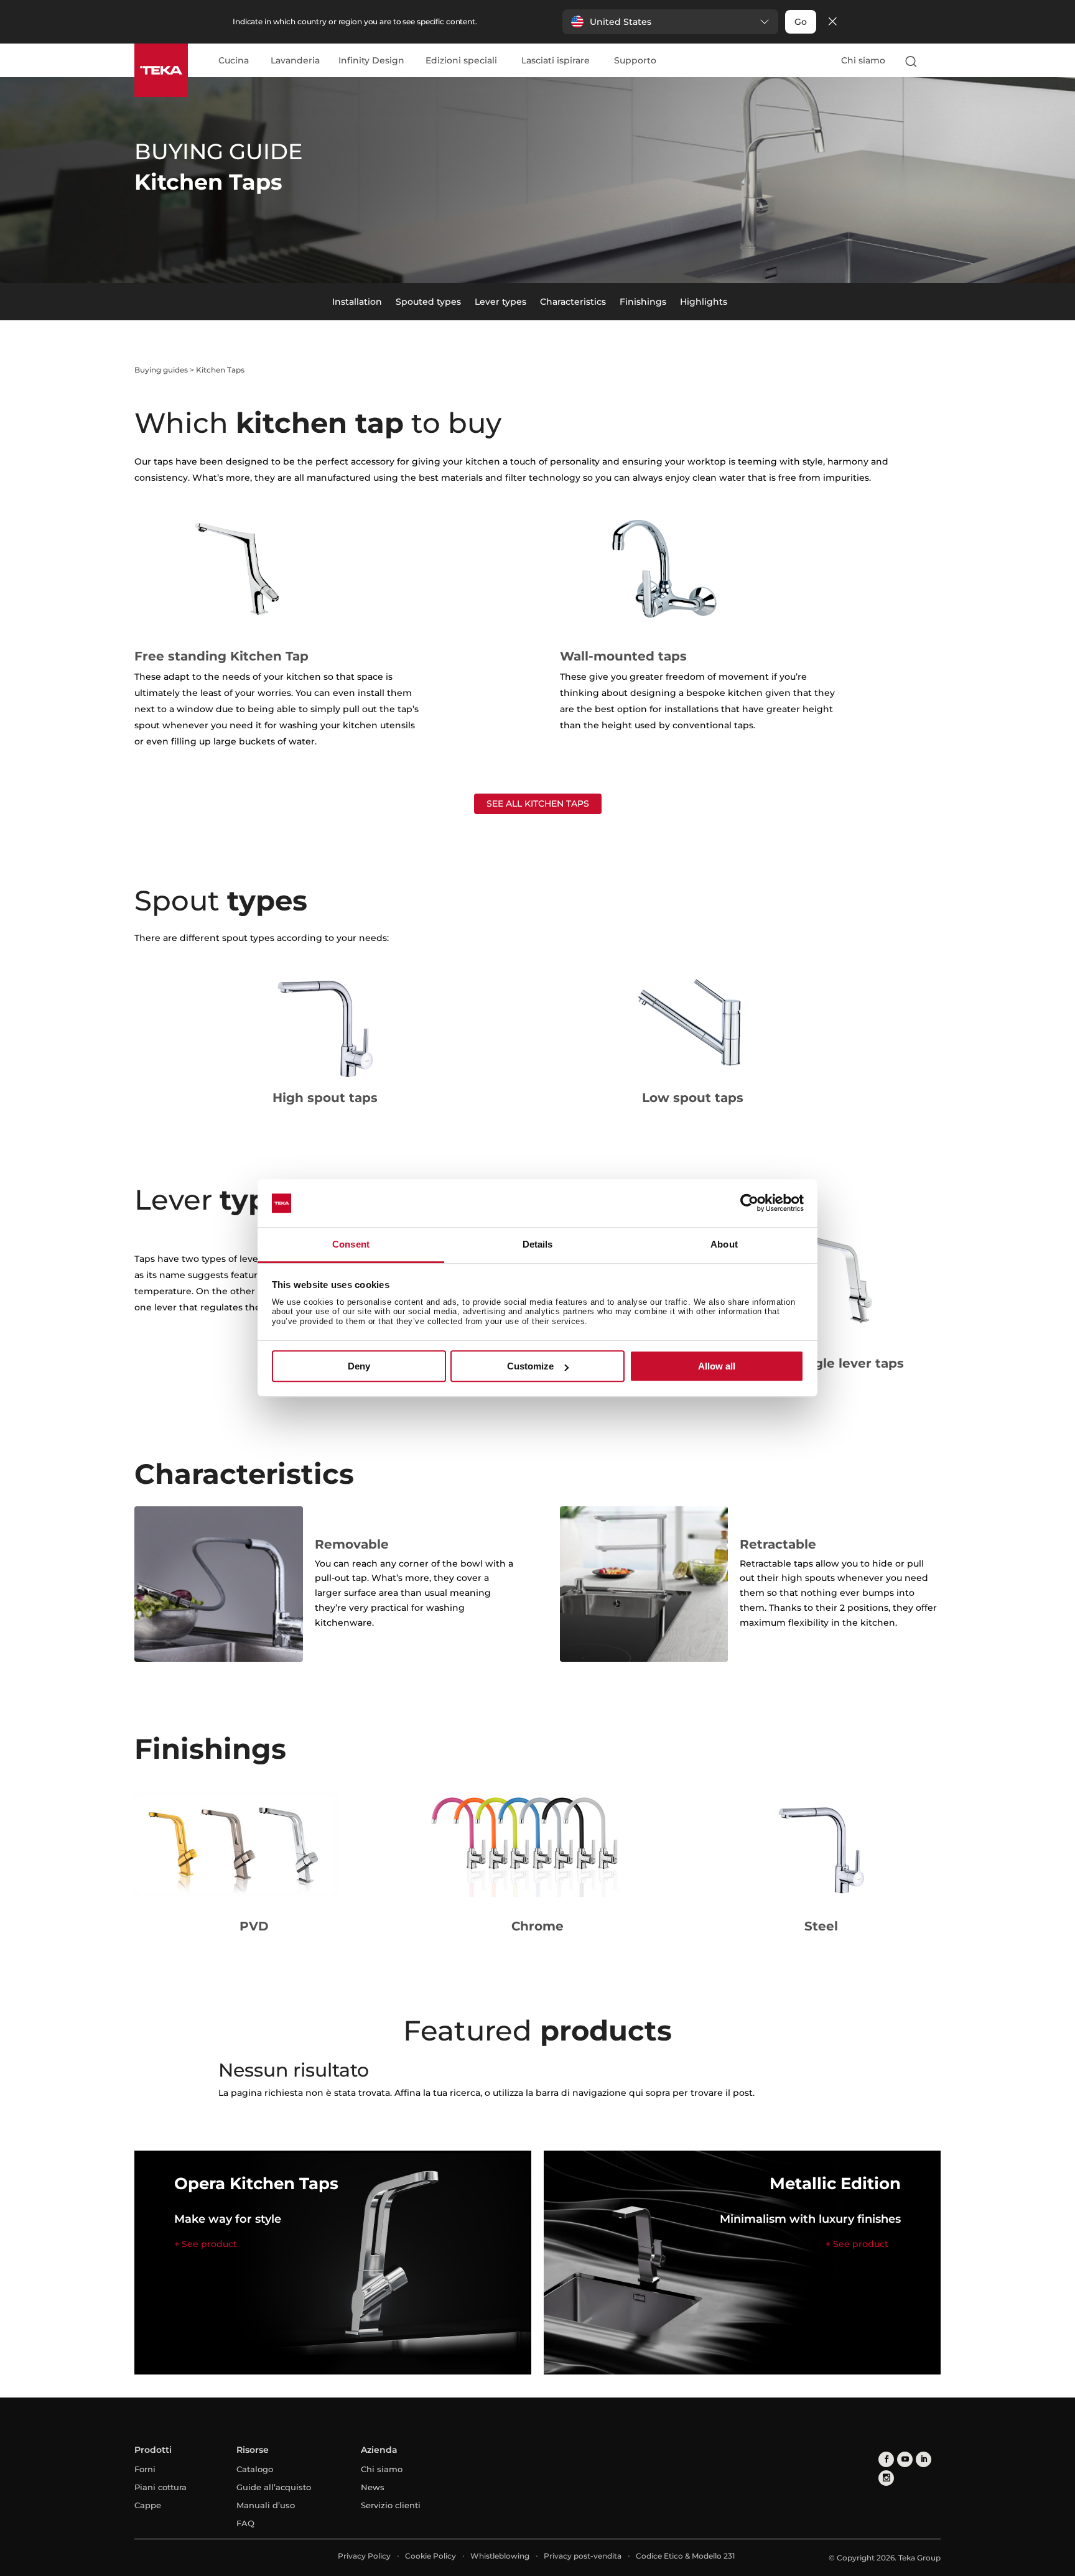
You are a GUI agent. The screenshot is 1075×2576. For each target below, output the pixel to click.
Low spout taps (693, 1098)
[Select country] (935, 61)
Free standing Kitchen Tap (221, 656)
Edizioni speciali (461, 61)
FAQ (245, 2523)
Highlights (704, 302)
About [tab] (724, 1244)
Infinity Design (371, 61)
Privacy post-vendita (583, 2556)
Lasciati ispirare (556, 61)
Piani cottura (161, 2487)
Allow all (717, 1366)
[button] (670, 22)
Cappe (148, 2505)
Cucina (234, 61)
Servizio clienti (391, 2505)
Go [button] (801, 22)
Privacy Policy (364, 2556)
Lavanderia (295, 61)
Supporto (635, 61)
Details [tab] (538, 1244)
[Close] (832, 22)
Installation (357, 302)
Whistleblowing (500, 2556)
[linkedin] (924, 2459)
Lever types (500, 302)
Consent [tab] (351, 1244)
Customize (530, 1366)
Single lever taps (849, 1363)
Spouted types (428, 302)
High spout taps (325, 1098)
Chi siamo (863, 60)
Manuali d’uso (266, 2505)
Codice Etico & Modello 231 (685, 2556)
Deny (359, 1366)
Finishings (643, 302)
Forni (145, 2469)
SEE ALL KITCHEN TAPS (538, 804)
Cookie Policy (430, 2556)
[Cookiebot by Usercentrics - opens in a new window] (749, 1203)
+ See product (206, 2244)
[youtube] (905, 2459)
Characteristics (573, 302)
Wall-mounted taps (623, 656)
